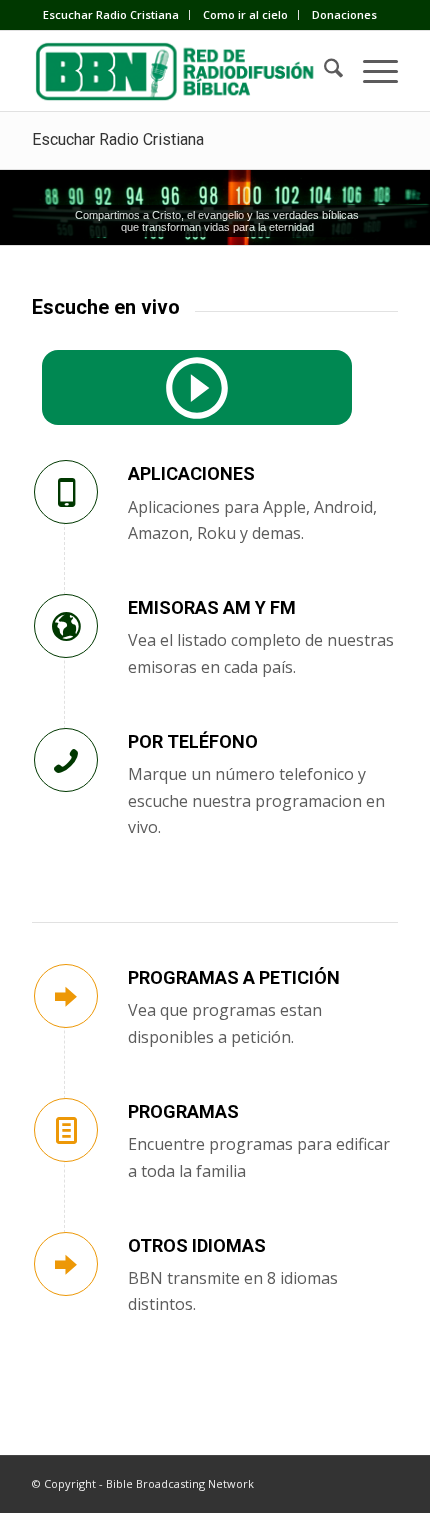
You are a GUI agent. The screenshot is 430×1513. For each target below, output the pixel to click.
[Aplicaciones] (66, 492)
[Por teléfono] (66, 760)
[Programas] (66, 1130)
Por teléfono (193, 741)
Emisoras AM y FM (212, 607)
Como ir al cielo (245, 14)
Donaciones (344, 14)
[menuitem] (111, 15)
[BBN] (178, 71)
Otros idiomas (197, 1245)
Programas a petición (234, 977)
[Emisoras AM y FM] (66, 626)
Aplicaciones (191, 473)
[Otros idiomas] (66, 1264)
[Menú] (370, 71)
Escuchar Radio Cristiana (111, 14)
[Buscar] (323, 71)
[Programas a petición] (66, 996)
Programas (183, 1111)
